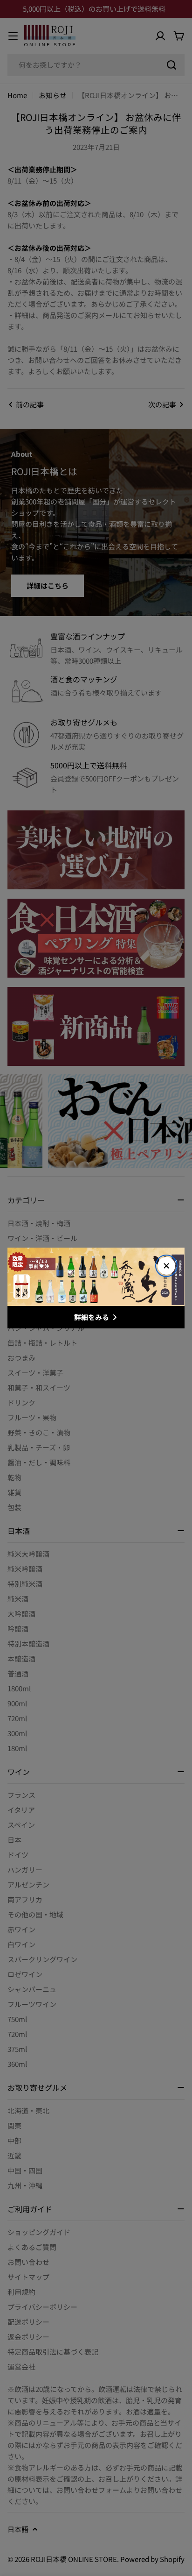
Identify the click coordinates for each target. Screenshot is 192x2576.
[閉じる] (166, 1266)
